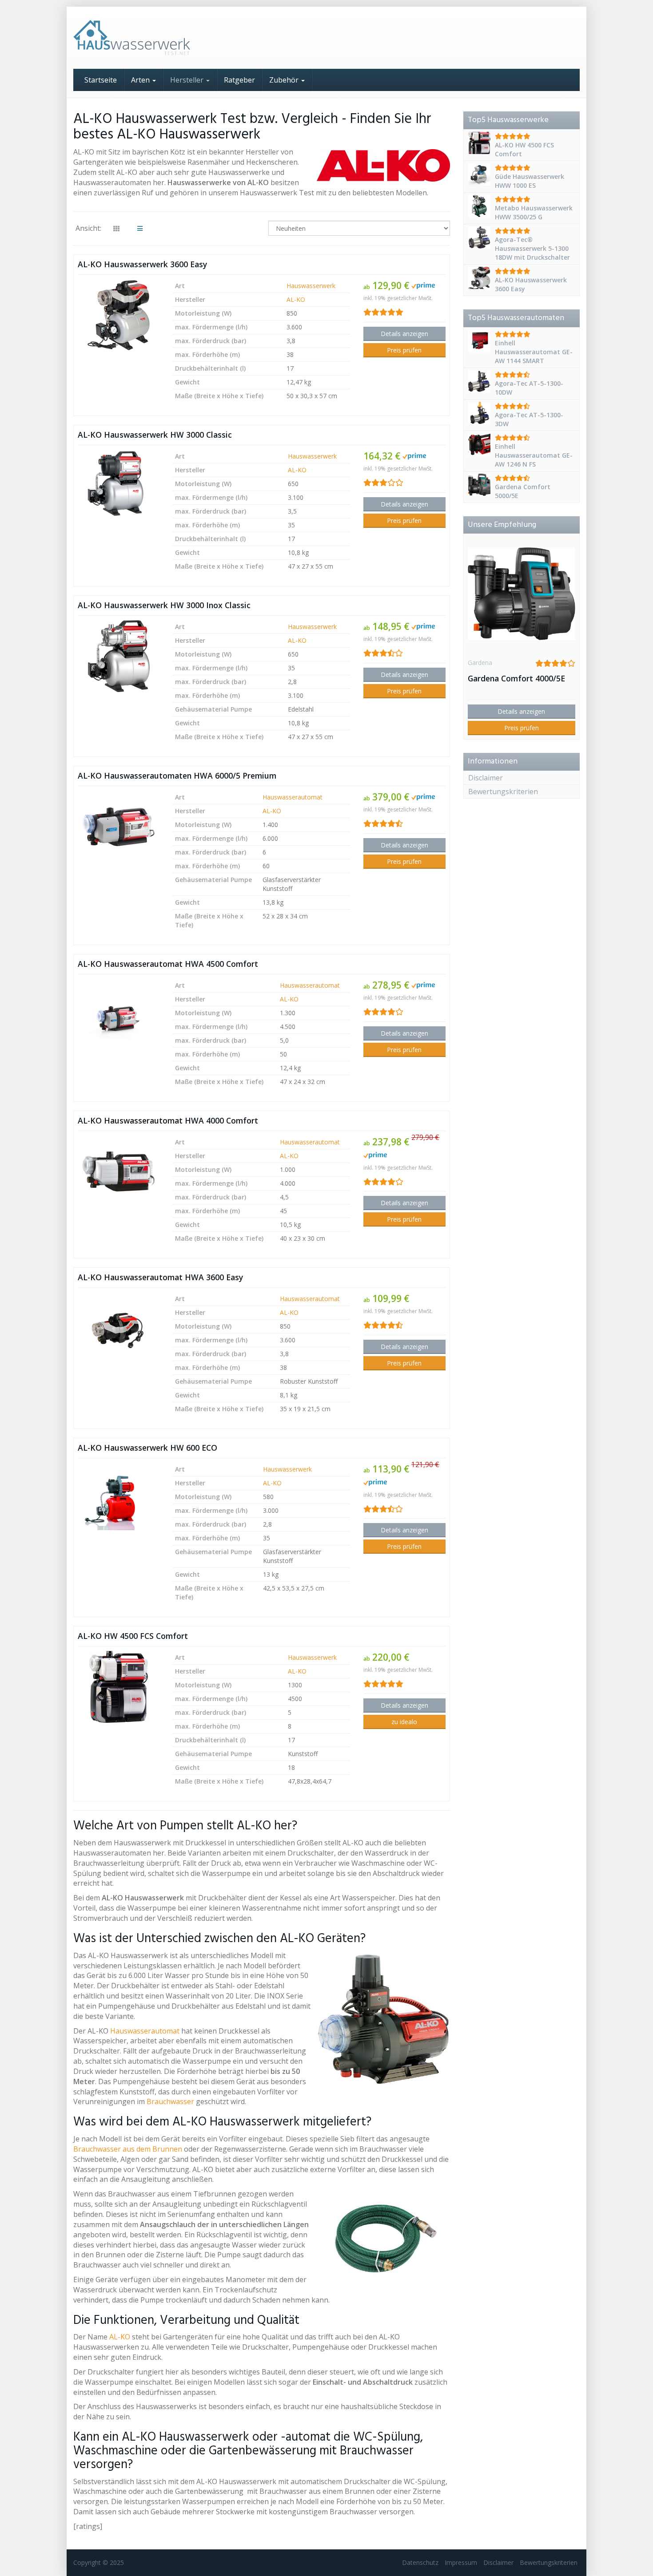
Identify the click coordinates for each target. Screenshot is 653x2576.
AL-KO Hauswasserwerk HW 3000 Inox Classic (164, 605)
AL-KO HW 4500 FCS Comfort (133, 1636)
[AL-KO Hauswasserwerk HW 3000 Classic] (119, 486)
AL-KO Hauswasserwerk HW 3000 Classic (155, 435)
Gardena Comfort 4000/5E (516, 678)
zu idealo (404, 1722)
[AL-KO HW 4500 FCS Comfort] (119, 1687)
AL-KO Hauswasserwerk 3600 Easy (142, 264)
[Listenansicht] (140, 229)
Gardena (480, 663)
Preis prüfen (404, 350)
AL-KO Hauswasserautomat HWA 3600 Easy (160, 1277)
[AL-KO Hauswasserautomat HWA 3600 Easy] (119, 1328)
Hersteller (188, 80)
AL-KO (296, 299)
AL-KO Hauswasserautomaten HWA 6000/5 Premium (177, 776)
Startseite (101, 80)
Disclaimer (486, 778)
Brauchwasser (170, 2101)
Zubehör (285, 80)
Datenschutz (420, 2562)
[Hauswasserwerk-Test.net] (153, 38)
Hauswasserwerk (311, 286)
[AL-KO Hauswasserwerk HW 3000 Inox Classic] (119, 656)
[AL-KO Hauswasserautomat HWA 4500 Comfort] (119, 1015)
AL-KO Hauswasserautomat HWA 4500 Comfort (168, 964)
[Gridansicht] (116, 229)
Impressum (461, 2562)
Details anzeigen (404, 334)
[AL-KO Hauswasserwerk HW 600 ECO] (119, 1499)
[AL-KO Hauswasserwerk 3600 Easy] (119, 315)
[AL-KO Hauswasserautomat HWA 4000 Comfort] (119, 1171)
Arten (141, 80)
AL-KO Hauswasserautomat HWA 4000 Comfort (168, 1120)
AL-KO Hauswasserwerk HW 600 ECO (147, 1448)
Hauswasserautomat (293, 797)
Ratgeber (239, 80)
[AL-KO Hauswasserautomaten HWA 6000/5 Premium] (119, 827)
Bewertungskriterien (503, 791)
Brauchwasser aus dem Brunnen (128, 2149)
